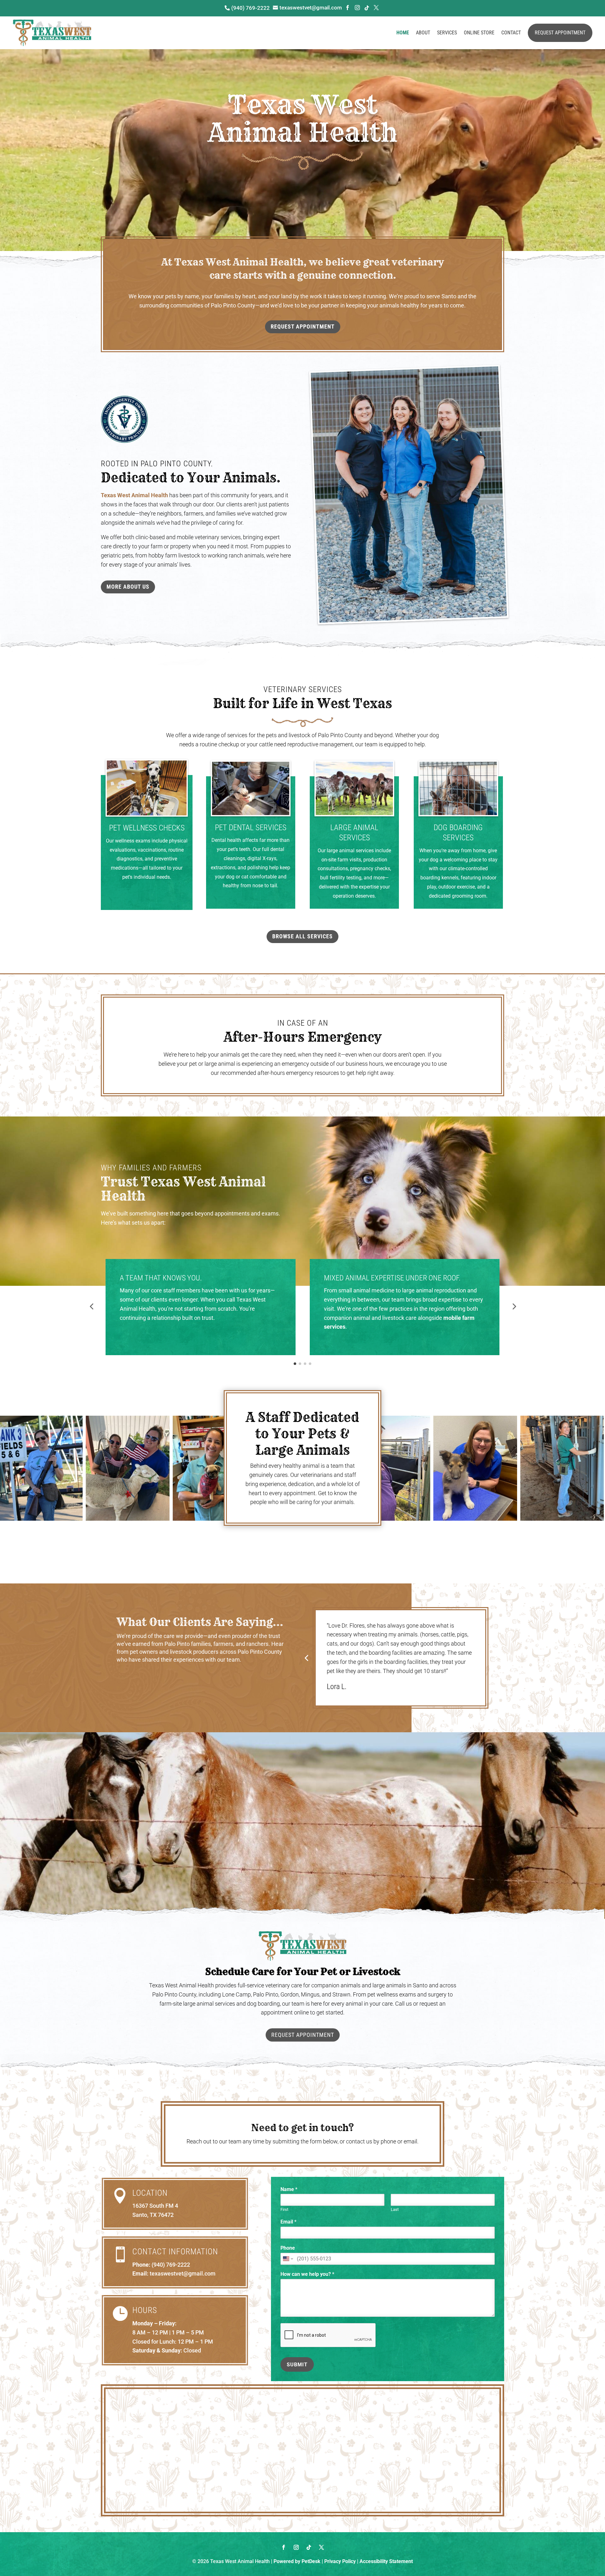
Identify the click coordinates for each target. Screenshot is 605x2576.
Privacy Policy (340, 2561)
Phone (288, 2248)
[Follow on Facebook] (284, 2547)
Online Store (479, 33)
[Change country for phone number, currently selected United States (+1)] (288, 2259)
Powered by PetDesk (297, 2561)
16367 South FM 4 (155, 2206)
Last (395, 2209)
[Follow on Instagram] (296, 2547)
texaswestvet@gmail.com (183, 2273)
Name (289, 2189)
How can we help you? (307, 2274)
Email (288, 2222)
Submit (297, 2365)
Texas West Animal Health (134, 495)
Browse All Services (302, 936)
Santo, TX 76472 (153, 2215)
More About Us (128, 587)
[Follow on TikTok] (309, 2547)
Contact (511, 33)
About (423, 33)
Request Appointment (560, 33)
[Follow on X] (321, 2547)
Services (447, 33)
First (284, 2209)
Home (403, 33)
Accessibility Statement (386, 2561)
